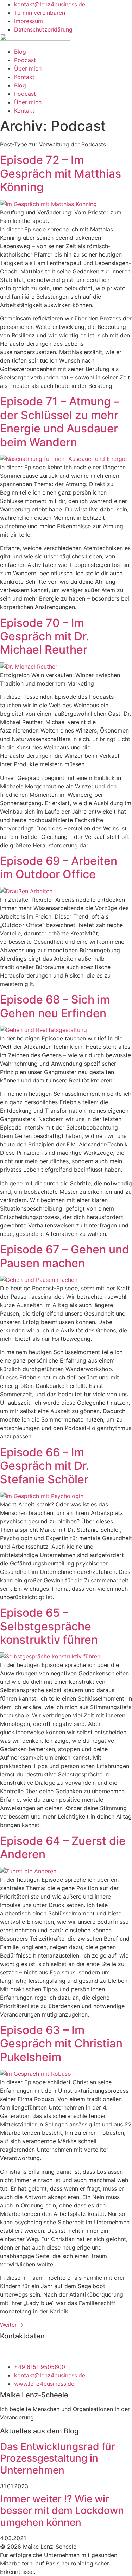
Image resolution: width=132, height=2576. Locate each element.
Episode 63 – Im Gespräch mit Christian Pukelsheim (61, 2044)
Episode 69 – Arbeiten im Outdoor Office (59, 868)
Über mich (28, 68)
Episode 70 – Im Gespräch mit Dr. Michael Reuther (45, 636)
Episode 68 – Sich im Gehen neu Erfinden (55, 1006)
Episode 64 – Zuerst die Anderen (63, 1847)
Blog (20, 52)
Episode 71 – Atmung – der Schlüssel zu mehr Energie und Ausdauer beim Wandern (60, 422)
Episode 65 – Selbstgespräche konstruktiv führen (49, 1626)
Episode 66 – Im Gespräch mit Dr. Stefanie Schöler (45, 1466)
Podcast (25, 60)
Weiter (12, 2325)
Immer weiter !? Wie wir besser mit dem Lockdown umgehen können (62, 2511)
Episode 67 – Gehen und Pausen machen (65, 1256)
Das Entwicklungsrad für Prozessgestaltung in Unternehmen (58, 2458)
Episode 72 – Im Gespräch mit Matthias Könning (61, 173)
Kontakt (24, 77)
